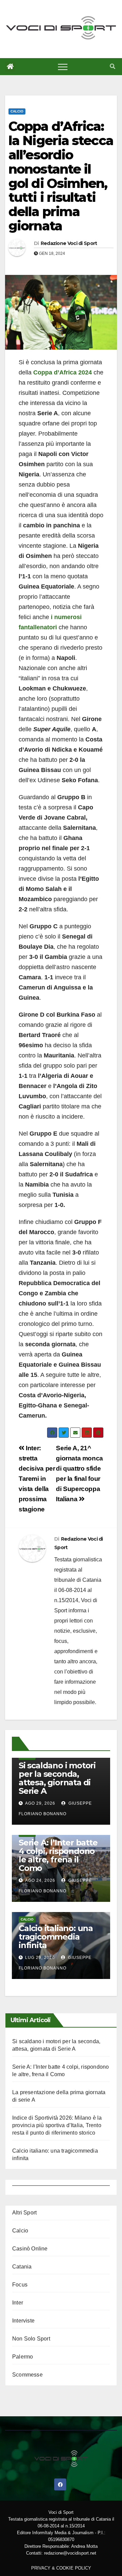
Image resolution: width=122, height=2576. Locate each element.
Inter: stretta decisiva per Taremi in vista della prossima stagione (37, 1479)
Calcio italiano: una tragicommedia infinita (56, 1937)
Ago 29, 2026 (40, 1803)
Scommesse (27, 2375)
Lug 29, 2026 (40, 1958)
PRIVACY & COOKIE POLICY (61, 2568)
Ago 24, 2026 (40, 1880)
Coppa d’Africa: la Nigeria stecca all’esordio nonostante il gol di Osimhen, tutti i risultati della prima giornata (61, 176)
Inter (18, 2303)
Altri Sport (24, 2213)
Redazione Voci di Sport (69, 243)
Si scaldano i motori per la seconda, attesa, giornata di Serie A (57, 1778)
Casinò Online (30, 2249)
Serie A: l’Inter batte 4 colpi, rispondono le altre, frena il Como (58, 1855)
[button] (113, 66)
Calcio (17, 111)
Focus (20, 2285)
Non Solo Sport (31, 2339)
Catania (22, 2267)
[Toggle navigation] (63, 67)
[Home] (10, 67)
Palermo (23, 2357)
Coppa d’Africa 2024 (63, 372)
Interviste (23, 2321)
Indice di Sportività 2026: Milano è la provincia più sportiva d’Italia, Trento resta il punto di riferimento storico (57, 2125)
